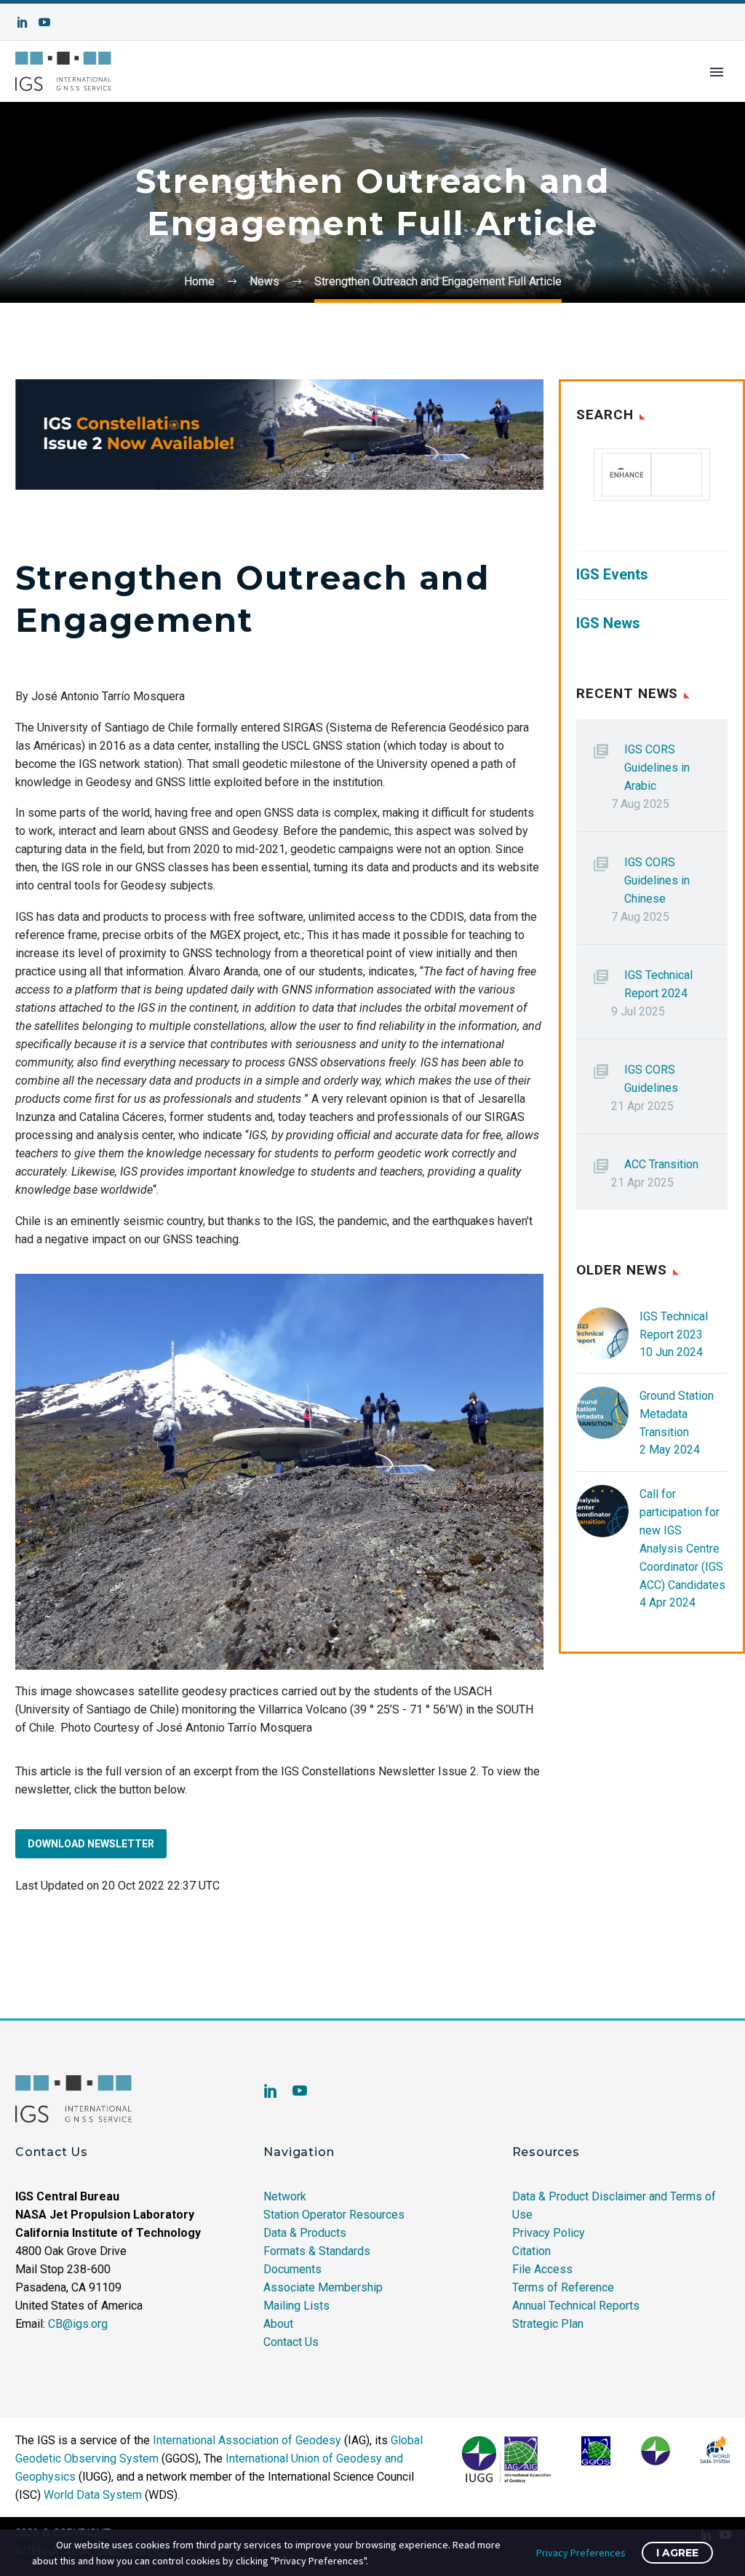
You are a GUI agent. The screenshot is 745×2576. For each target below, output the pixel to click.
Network (285, 2196)
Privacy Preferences (581, 2553)
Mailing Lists (296, 2306)
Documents (292, 2269)
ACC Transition (661, 1164)
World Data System (93, 2495)
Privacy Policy (549, 2233)
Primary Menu (717, 72)
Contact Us (291, 2342)
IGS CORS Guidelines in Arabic (657, 768)
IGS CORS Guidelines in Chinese (657, 880)
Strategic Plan (548, 2324)
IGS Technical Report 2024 (658, 984)
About (278, 2324)
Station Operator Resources (334, 2215)
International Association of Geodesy (247, 2440)
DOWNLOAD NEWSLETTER (91, 1844)
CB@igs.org (78, 2324)
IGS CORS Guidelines (651, 1079)
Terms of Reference (563, 2287)
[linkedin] (271, 2090)
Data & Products (305, 2233)
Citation (531, 2251)
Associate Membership (323, 2287)
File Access (542, 2269)
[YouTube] (44, 22)
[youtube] (300, 2090)
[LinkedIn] (23, 22)
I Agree (677, 2553)
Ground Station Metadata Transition (677, 1414)
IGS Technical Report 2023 (674, 1325)
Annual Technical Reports (576, 2306)
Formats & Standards (317, 2251)
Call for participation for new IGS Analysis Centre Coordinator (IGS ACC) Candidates (682, 1539)
